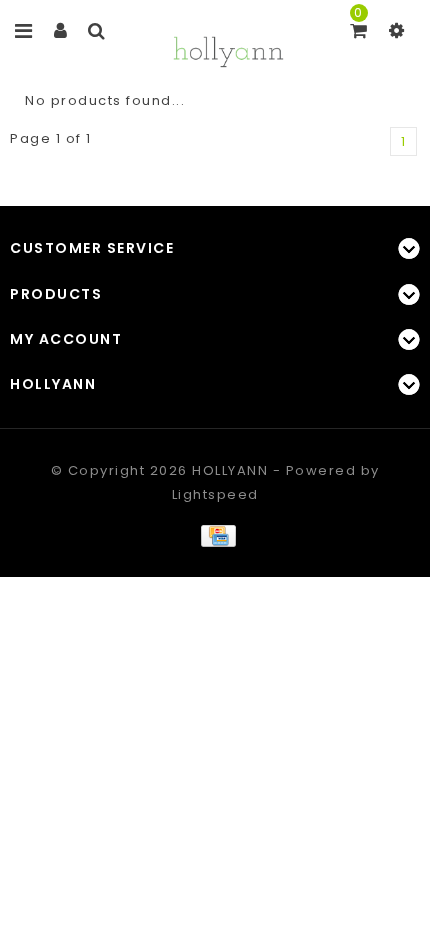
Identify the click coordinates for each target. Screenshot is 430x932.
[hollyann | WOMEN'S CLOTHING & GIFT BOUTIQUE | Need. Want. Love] (228, 48)
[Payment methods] (214, 534)
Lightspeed (215, 494)
